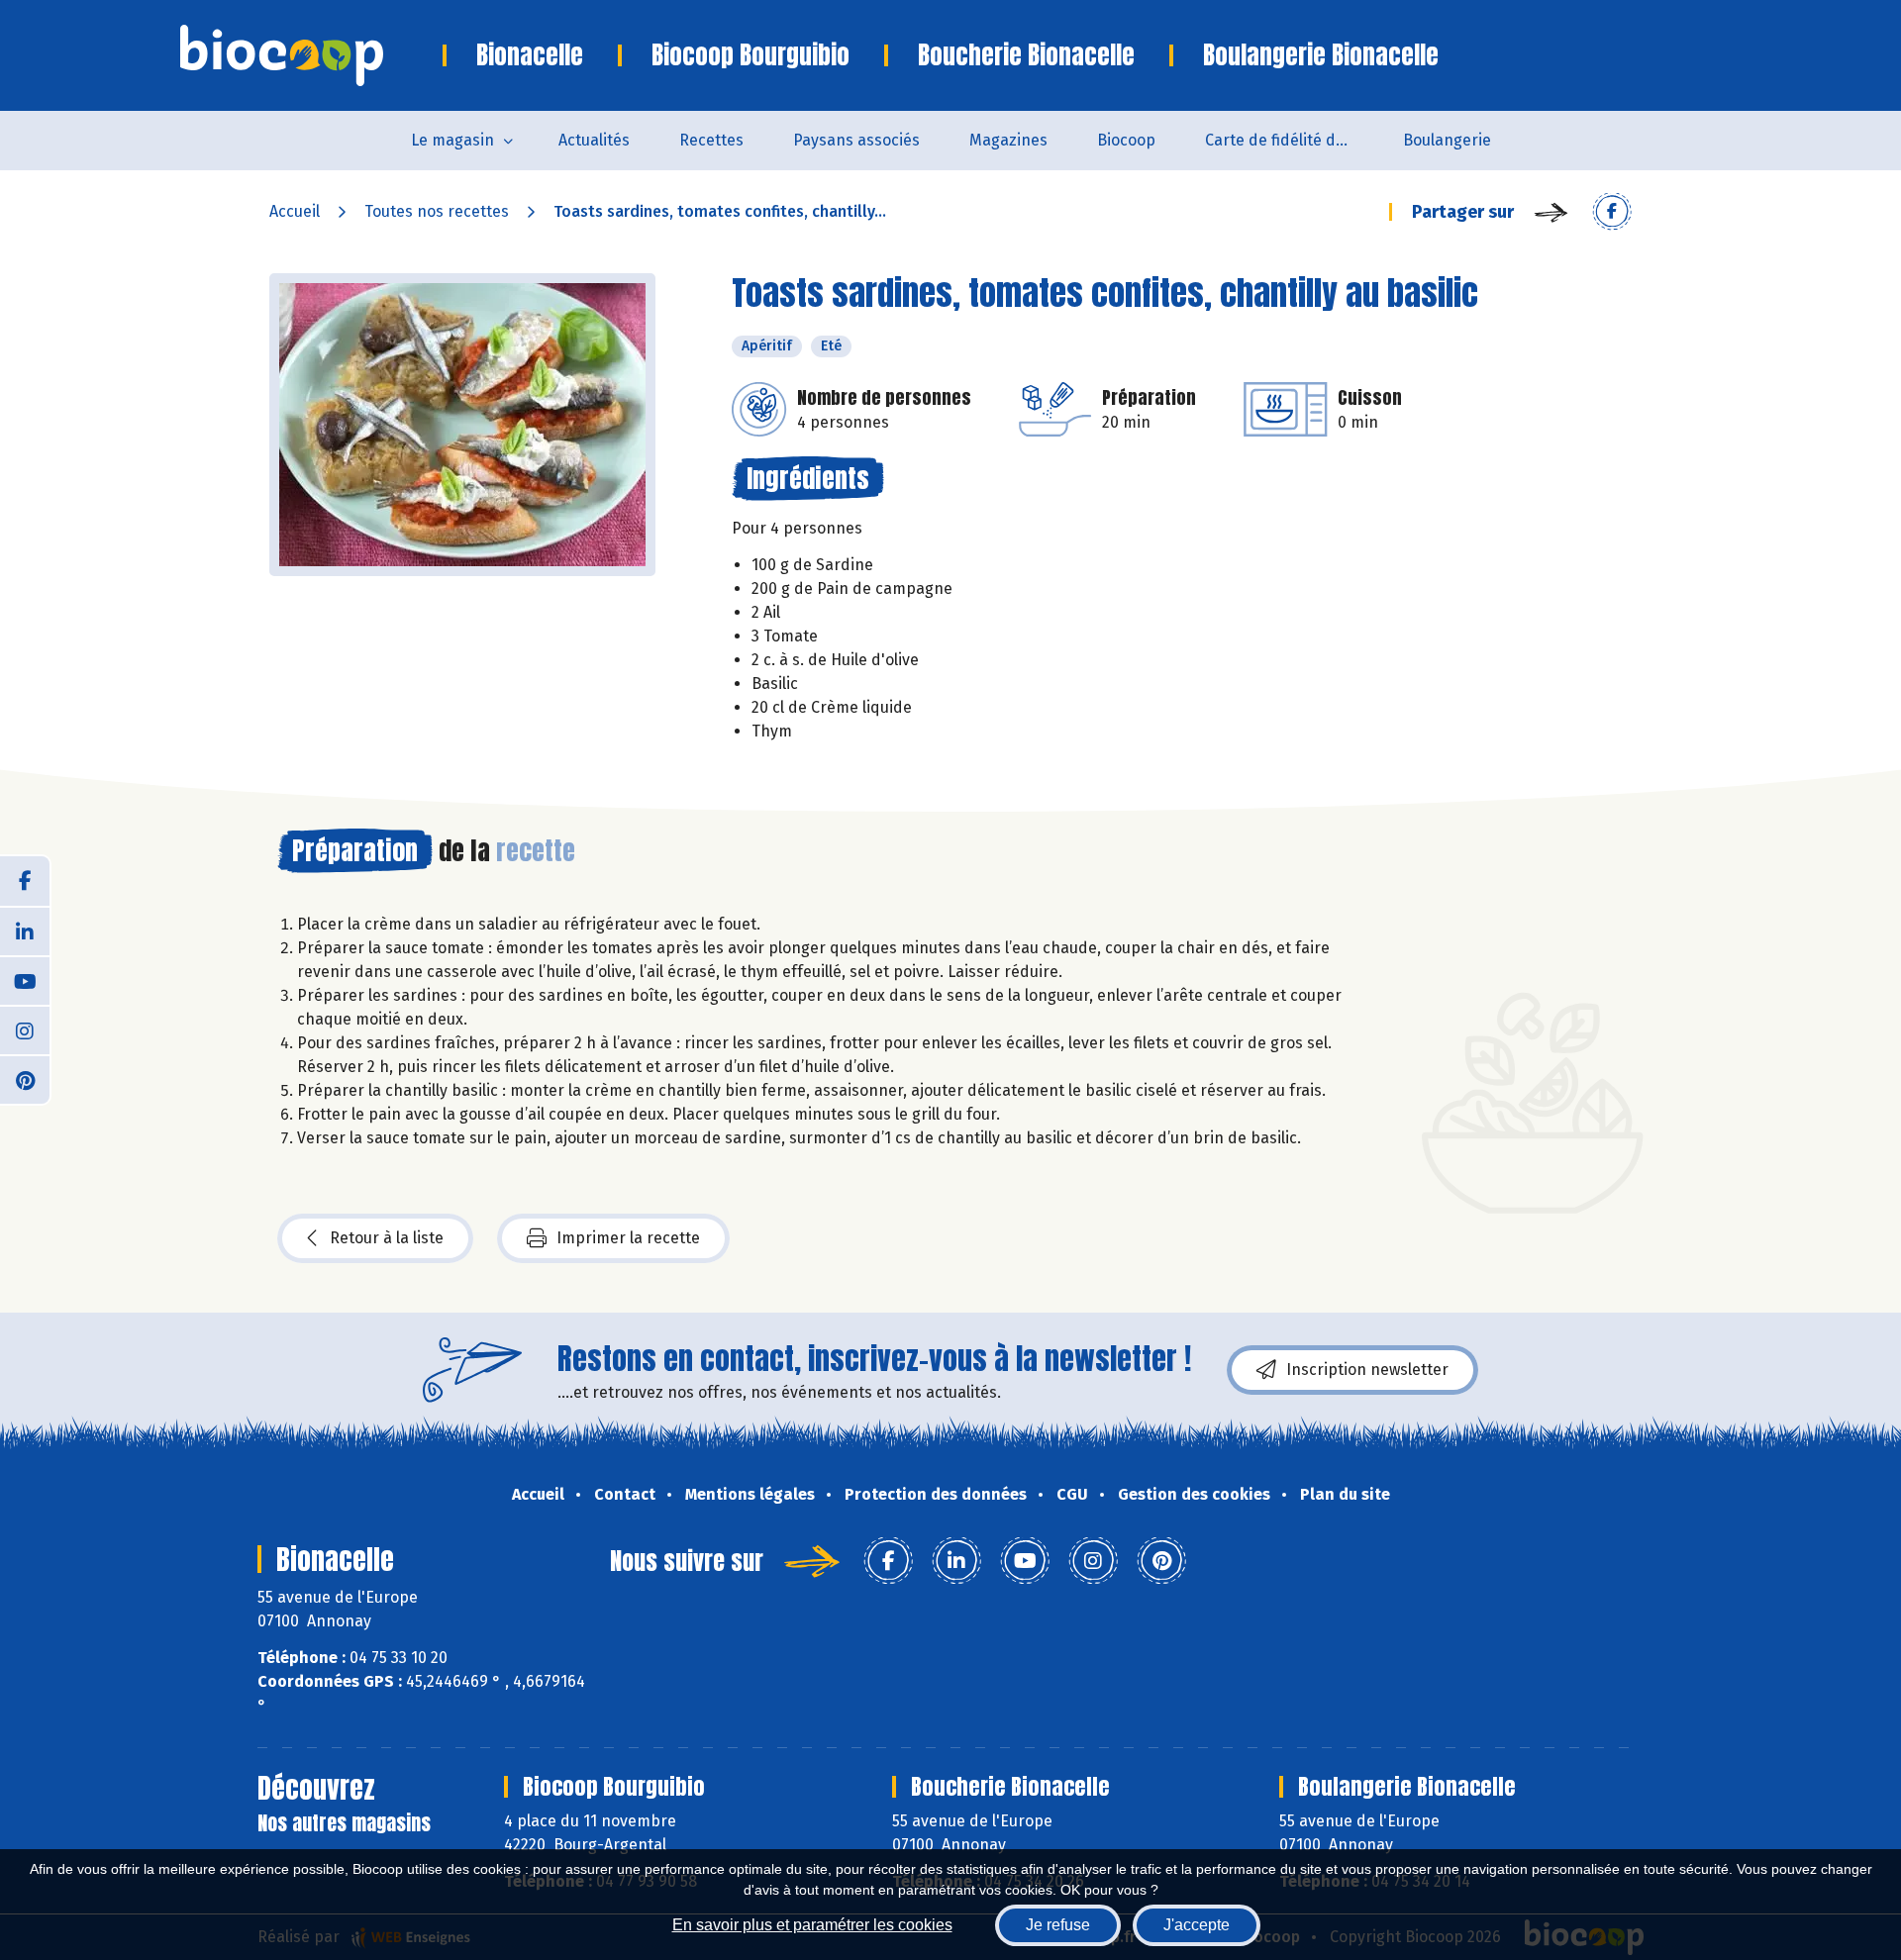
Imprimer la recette (628, 1238)
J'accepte (1197, 1925)
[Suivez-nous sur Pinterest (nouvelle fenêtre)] (25, 1079)
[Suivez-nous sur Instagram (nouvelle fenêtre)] (25, 1029)
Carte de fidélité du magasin (1292, 140)
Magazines (1008, 140)
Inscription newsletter (1367, 1370)
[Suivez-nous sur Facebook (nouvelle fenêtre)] (25, 881)
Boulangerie (1447, 140)
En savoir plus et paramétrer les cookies (812, 1925)
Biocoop (1126, 140)
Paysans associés (856, 140)
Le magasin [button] (452, 140)
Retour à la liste (387, 1238)
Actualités (594, 140)
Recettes (711, 140)
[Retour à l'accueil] (311, 55)
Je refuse (1058, 1925)
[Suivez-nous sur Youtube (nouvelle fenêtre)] (25, 980)
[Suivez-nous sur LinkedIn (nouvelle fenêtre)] (25, 931)
